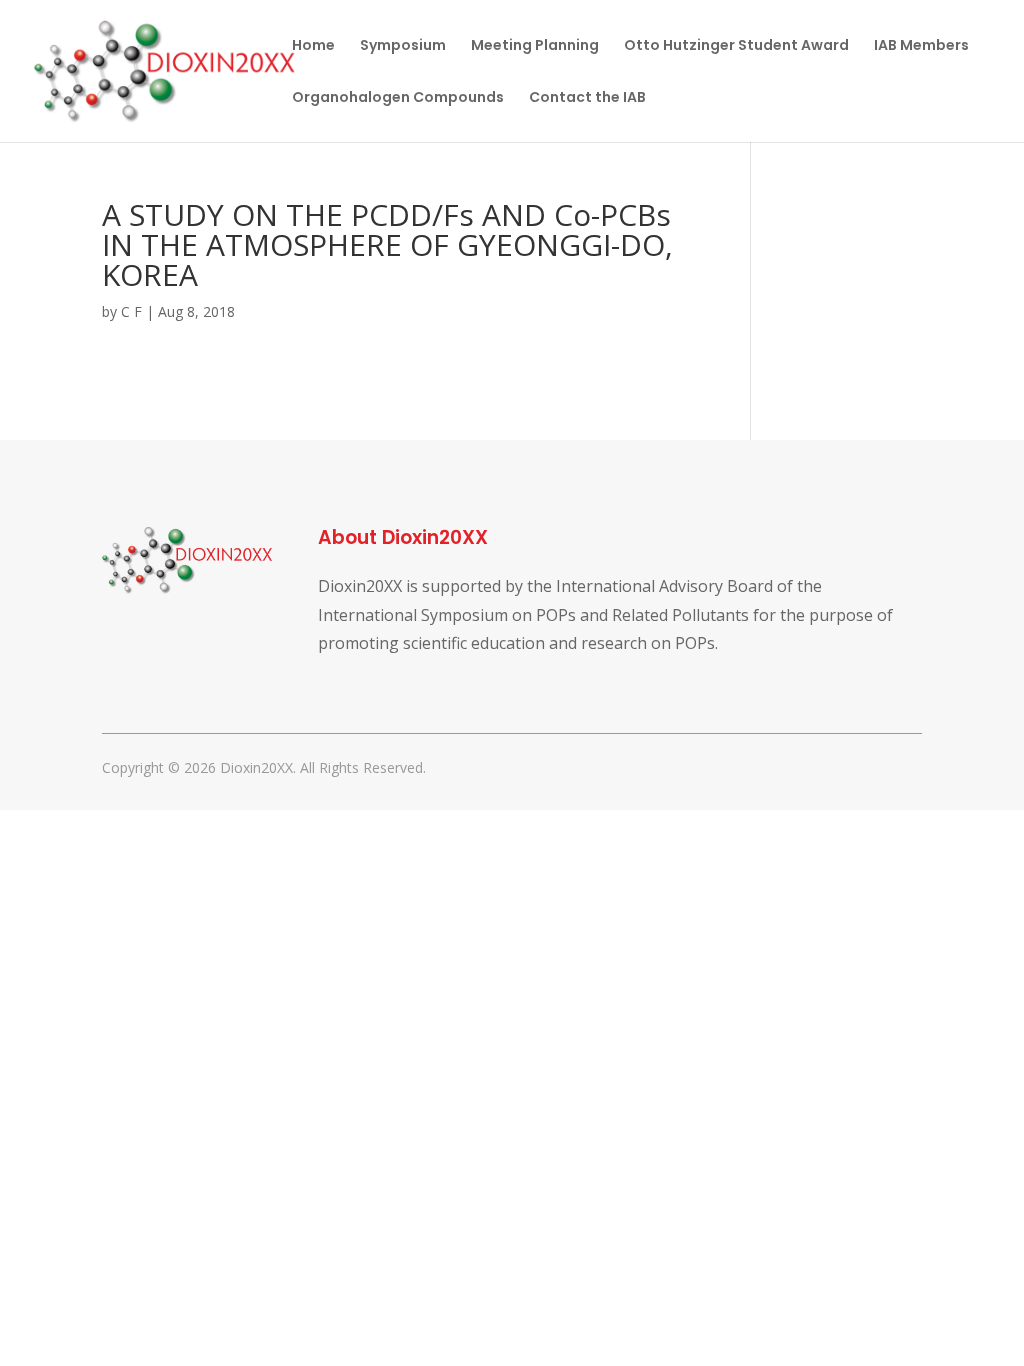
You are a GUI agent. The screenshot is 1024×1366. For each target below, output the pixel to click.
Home (313, 46)
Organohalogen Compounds (398, 98)
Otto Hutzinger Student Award (736, 46)
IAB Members (921, 46)
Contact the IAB (587, 98)
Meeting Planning (535, 46)
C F (131, 311)
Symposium (403, 46)
